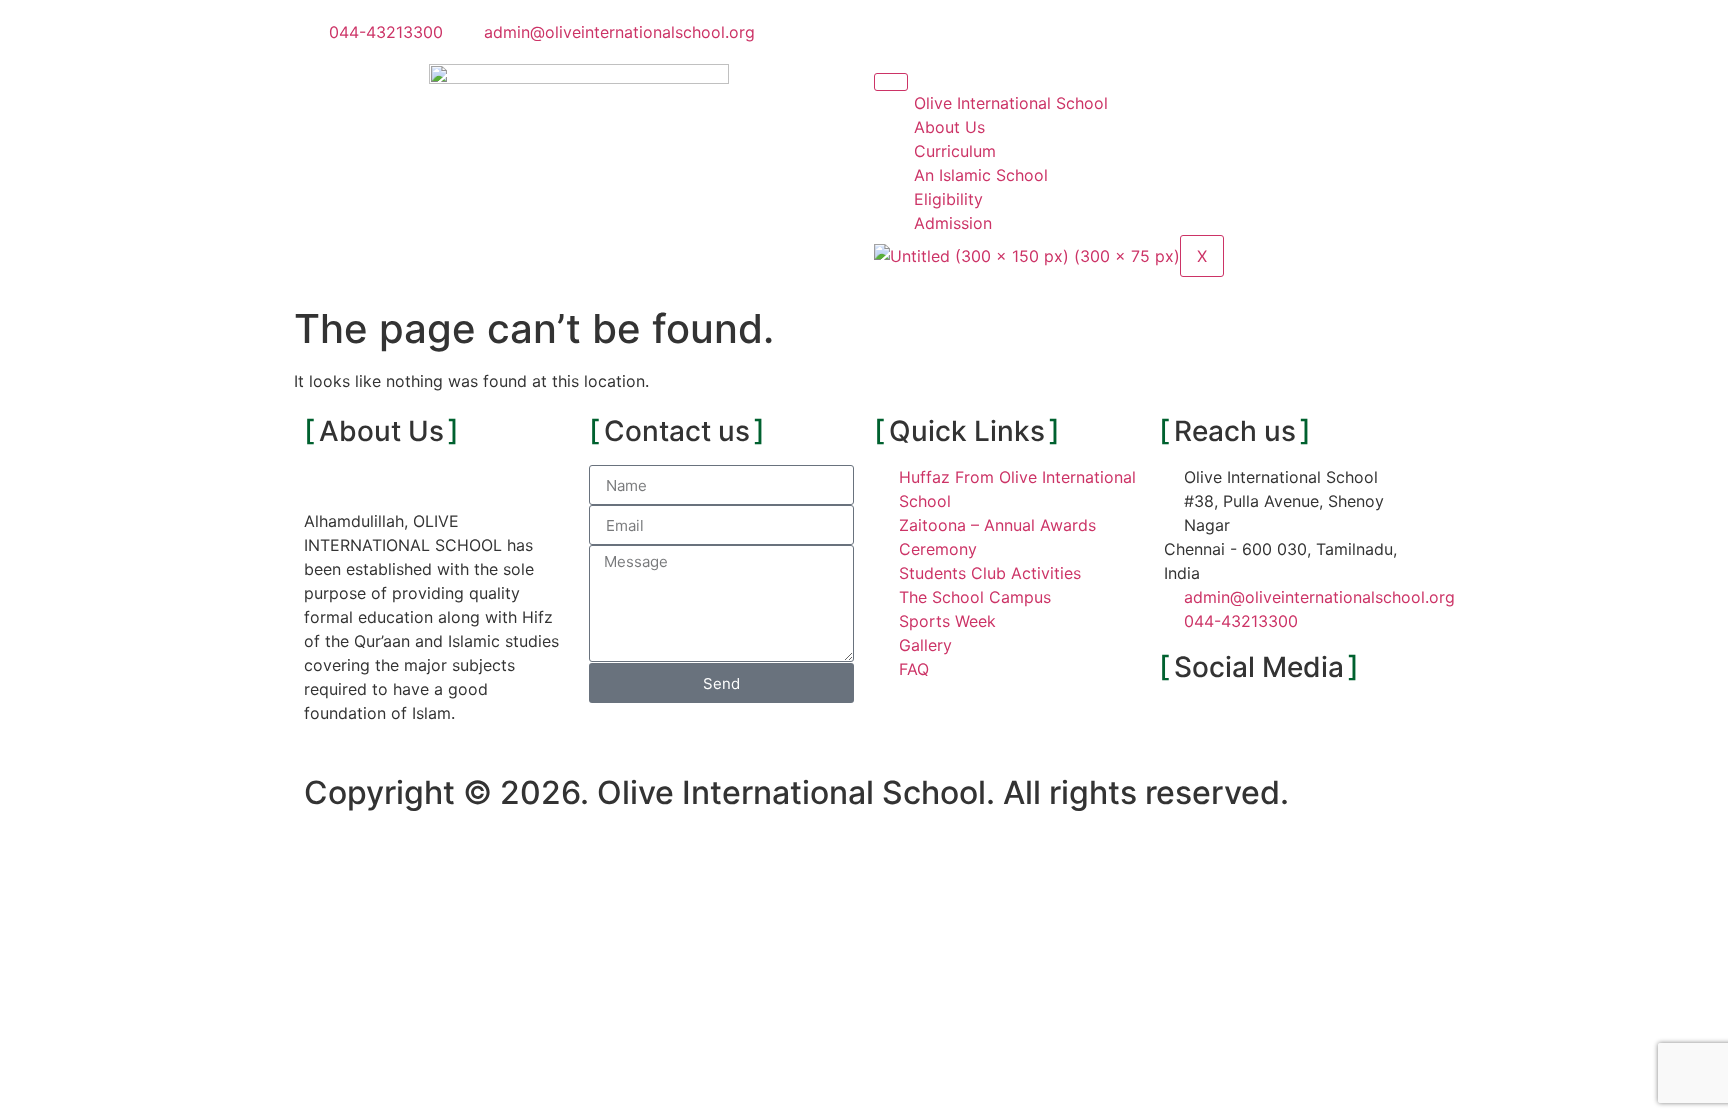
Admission (953, 223)
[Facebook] (1184, 726)
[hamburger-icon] (891, 82)
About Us (949, 127)
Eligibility (948, 199)
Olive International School (1011, 103)
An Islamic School (981, 175)
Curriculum (955, 151)
